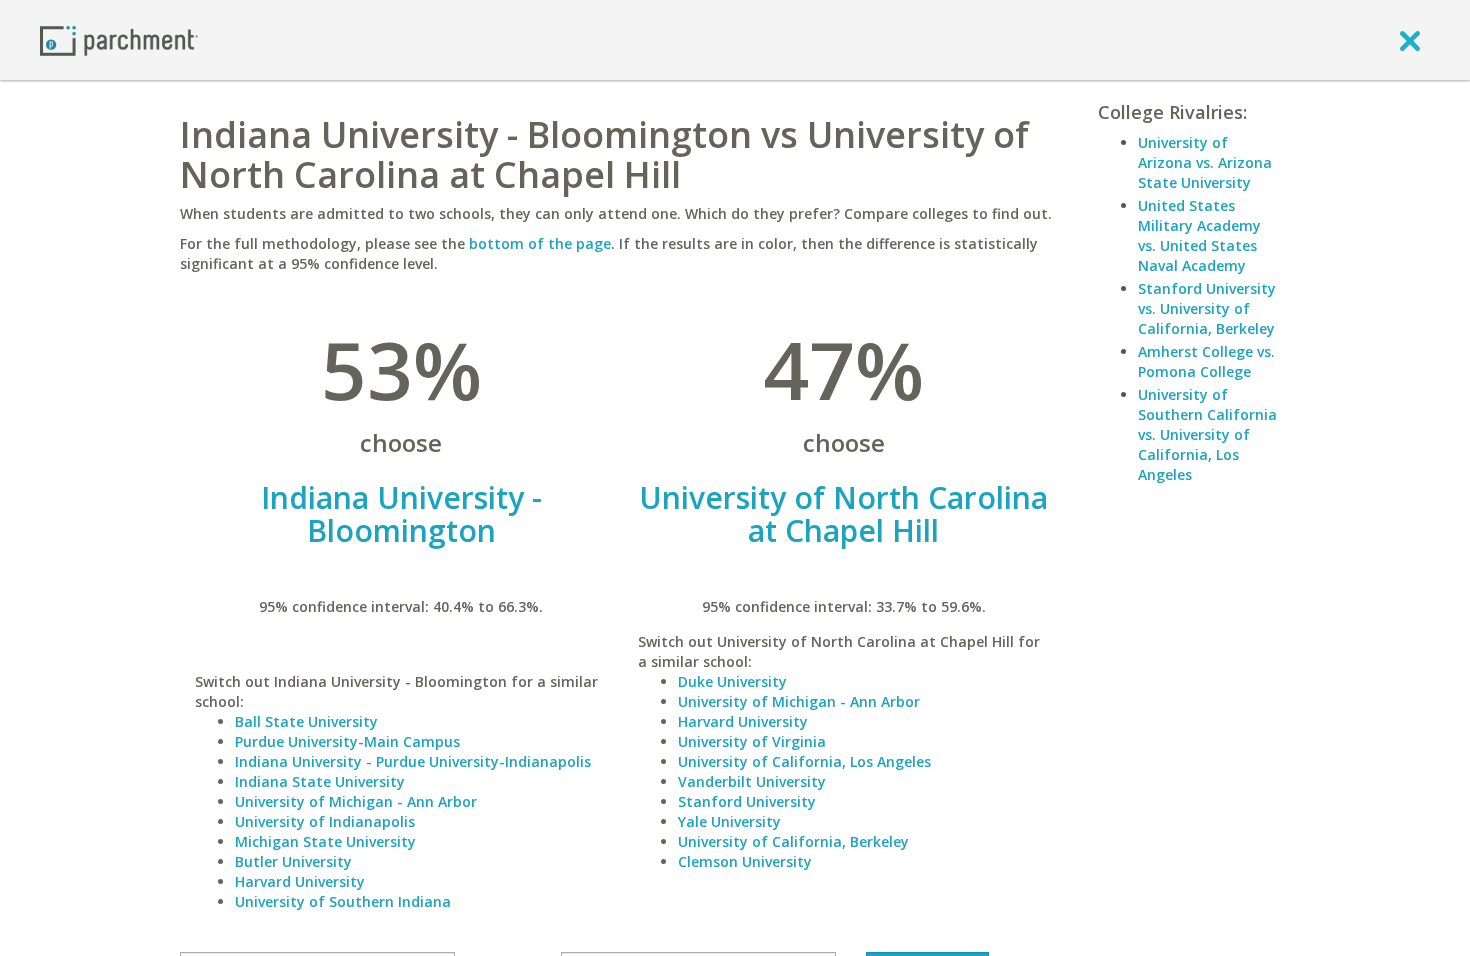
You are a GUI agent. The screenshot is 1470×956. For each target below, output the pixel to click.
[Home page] (119, 39)
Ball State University (306, 721)
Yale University (729, 821)
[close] (1410, 40)
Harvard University (300, 881)
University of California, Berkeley (793, 841)
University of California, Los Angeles (804, 761)
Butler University (293, 861)
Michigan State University (325, 841)
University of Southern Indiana (343, 901)
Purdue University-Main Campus (347, 741)
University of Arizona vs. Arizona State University (1205, 162)
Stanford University (747, 801)
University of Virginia (752, 741)
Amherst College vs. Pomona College (1206, 361)
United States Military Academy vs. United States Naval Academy (1199, 235)
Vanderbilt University (752, 781)
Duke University (732, 681)
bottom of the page (540, 243)
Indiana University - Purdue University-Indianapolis (413, 761)
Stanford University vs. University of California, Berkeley (1207, 308)
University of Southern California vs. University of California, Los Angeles (1207, 434)
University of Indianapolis (325, 821)
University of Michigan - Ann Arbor (356, 801)
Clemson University (745, 861)
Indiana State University (320, 781)
